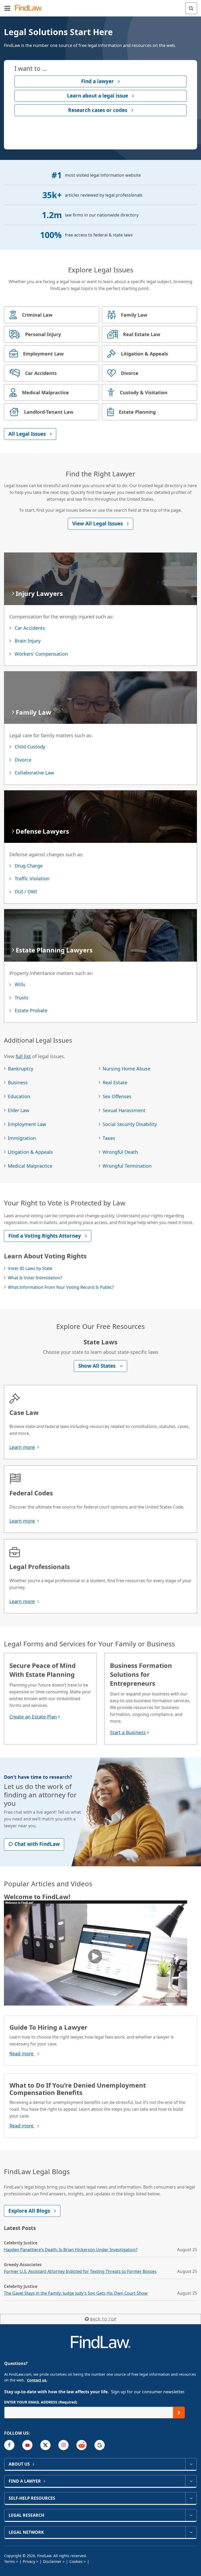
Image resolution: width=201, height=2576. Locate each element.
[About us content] (191, 2464)
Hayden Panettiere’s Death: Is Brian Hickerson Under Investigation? (71, 2250)
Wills (20, 984)
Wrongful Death (120, 1152)
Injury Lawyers (39, 593)
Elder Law (18, 1110)
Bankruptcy (21, 1069)
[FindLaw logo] (30, 8)
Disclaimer (52, 2561)
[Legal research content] (191, 2515)
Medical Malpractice (30, 1166)
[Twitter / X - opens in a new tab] (45, 2445)
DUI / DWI (26, 892)
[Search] (191, 8)
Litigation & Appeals (30, 1152)
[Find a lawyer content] (191, 2481)
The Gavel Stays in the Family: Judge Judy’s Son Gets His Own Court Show (76, 2293)
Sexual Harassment (124, 1110)
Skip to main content (101, 6)
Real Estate (115, 1082)
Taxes (109, 1138)
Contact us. (37, 2380)
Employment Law (27, 1124)
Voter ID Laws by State (30, 1268)
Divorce (23, 760)
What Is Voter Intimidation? (35, 1278)
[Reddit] (82, 2445)
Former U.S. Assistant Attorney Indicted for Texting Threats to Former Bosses (80, 2271)
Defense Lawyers (42, 831)
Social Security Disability (130, 1124)
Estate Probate (31, 1010)
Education (19, 1096)
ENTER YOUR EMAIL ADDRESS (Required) (41, 2402)
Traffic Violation (32, 879)
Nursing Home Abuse (126, 1069)
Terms (10, 2561)
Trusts (21, 998)
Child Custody (30, 747)
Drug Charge (29, 866)
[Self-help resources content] (191, 2498)
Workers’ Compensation (41, 654)
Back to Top (103, 2319)
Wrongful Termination (127, 1166)
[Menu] (7, 8)
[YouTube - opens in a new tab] (27, 2445)
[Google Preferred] (100, 2445)
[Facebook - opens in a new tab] (9, 2445)
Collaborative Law (34, 773)
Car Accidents (30, 628)
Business (18, 1082)
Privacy (29, 2561)
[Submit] (179, 2413)
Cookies (76, 2561)
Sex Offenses (117, 1096)
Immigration (22, 1138)
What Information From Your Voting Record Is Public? (61, 1287)
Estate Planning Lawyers (54, 950)
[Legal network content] (191, 2532)
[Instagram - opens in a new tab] (63, 2445)
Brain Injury (28, 641)
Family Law (33, 712)
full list (23, 1056)
